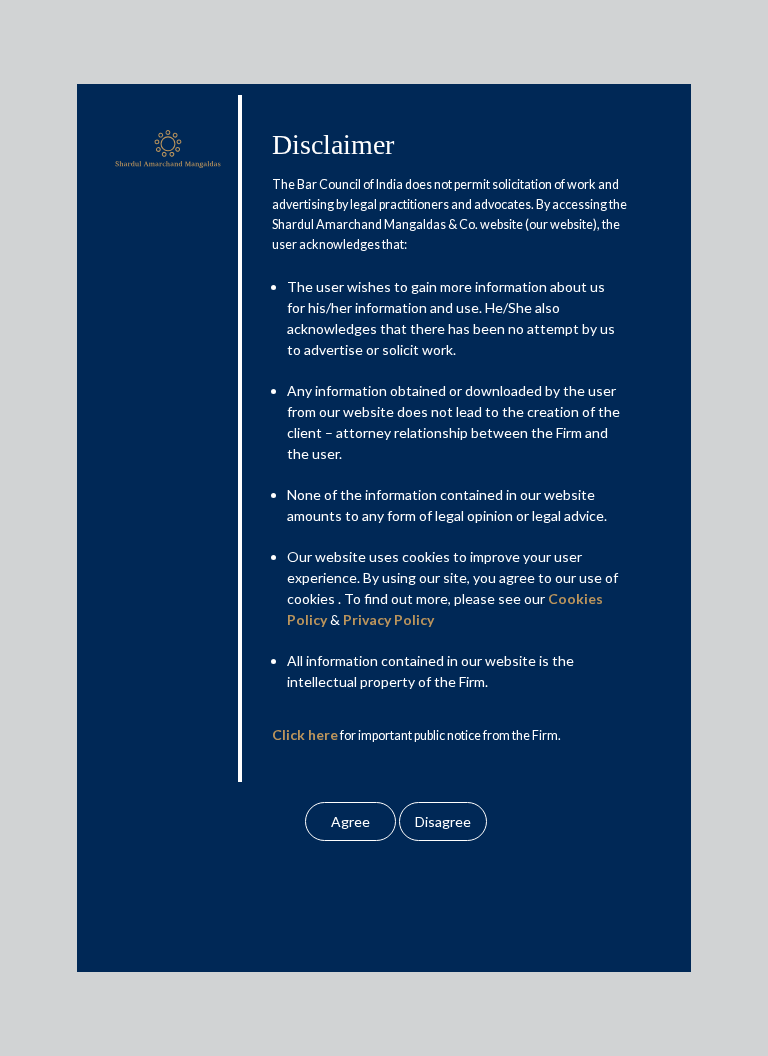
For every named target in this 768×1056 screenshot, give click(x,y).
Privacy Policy (388, 619)
